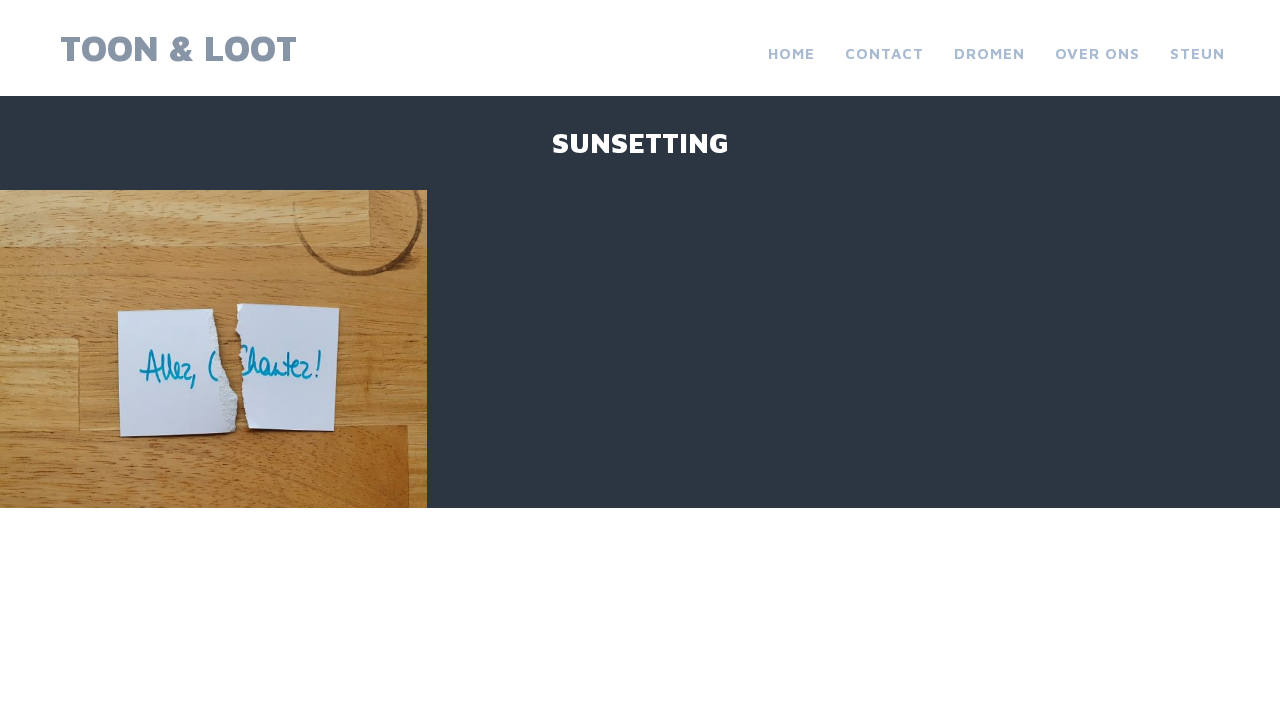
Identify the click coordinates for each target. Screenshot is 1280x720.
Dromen (989, 53)
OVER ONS (1097, 53)
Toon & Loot (178, 47)
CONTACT (884, 53)
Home (791, 53)
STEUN (1197, 53)
